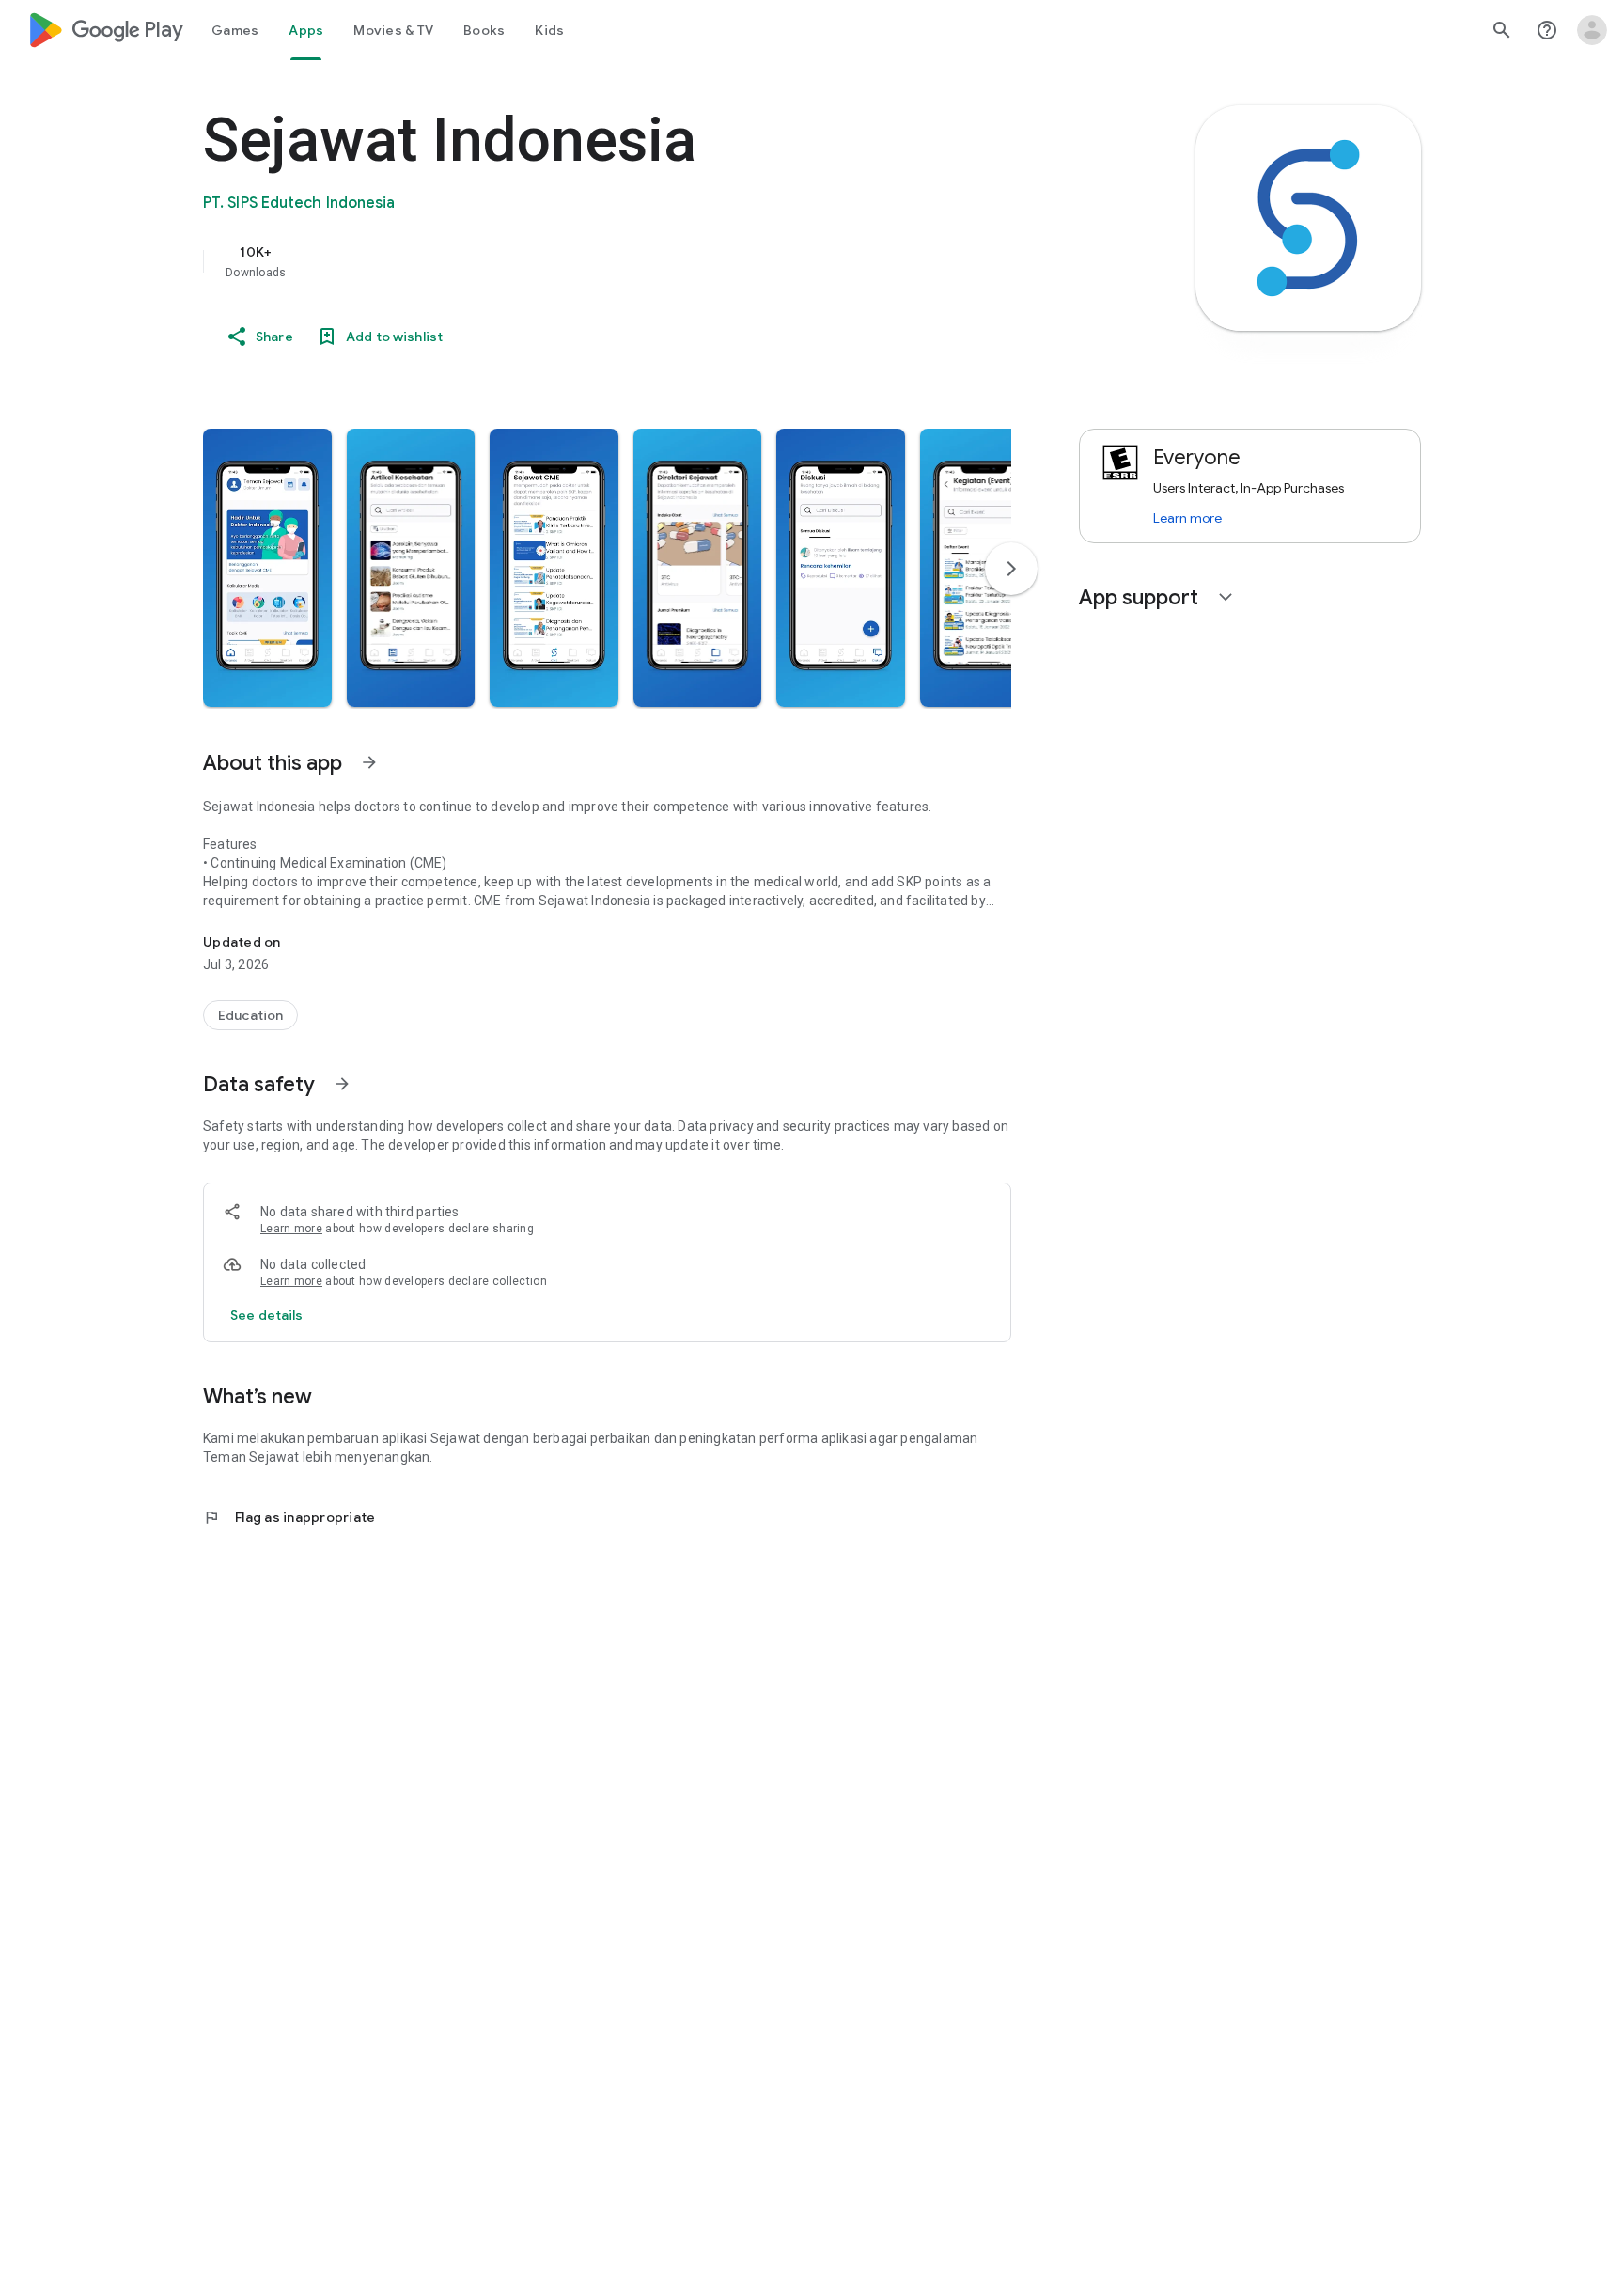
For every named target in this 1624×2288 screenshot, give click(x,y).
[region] (579, 261)
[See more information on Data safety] (342, 1084)
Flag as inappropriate (289, 1517)
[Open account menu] (1592, 30)
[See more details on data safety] (267, 1315)
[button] (267, 568)
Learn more (291, 1229)
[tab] (235, 30)
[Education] (250, 1015)
